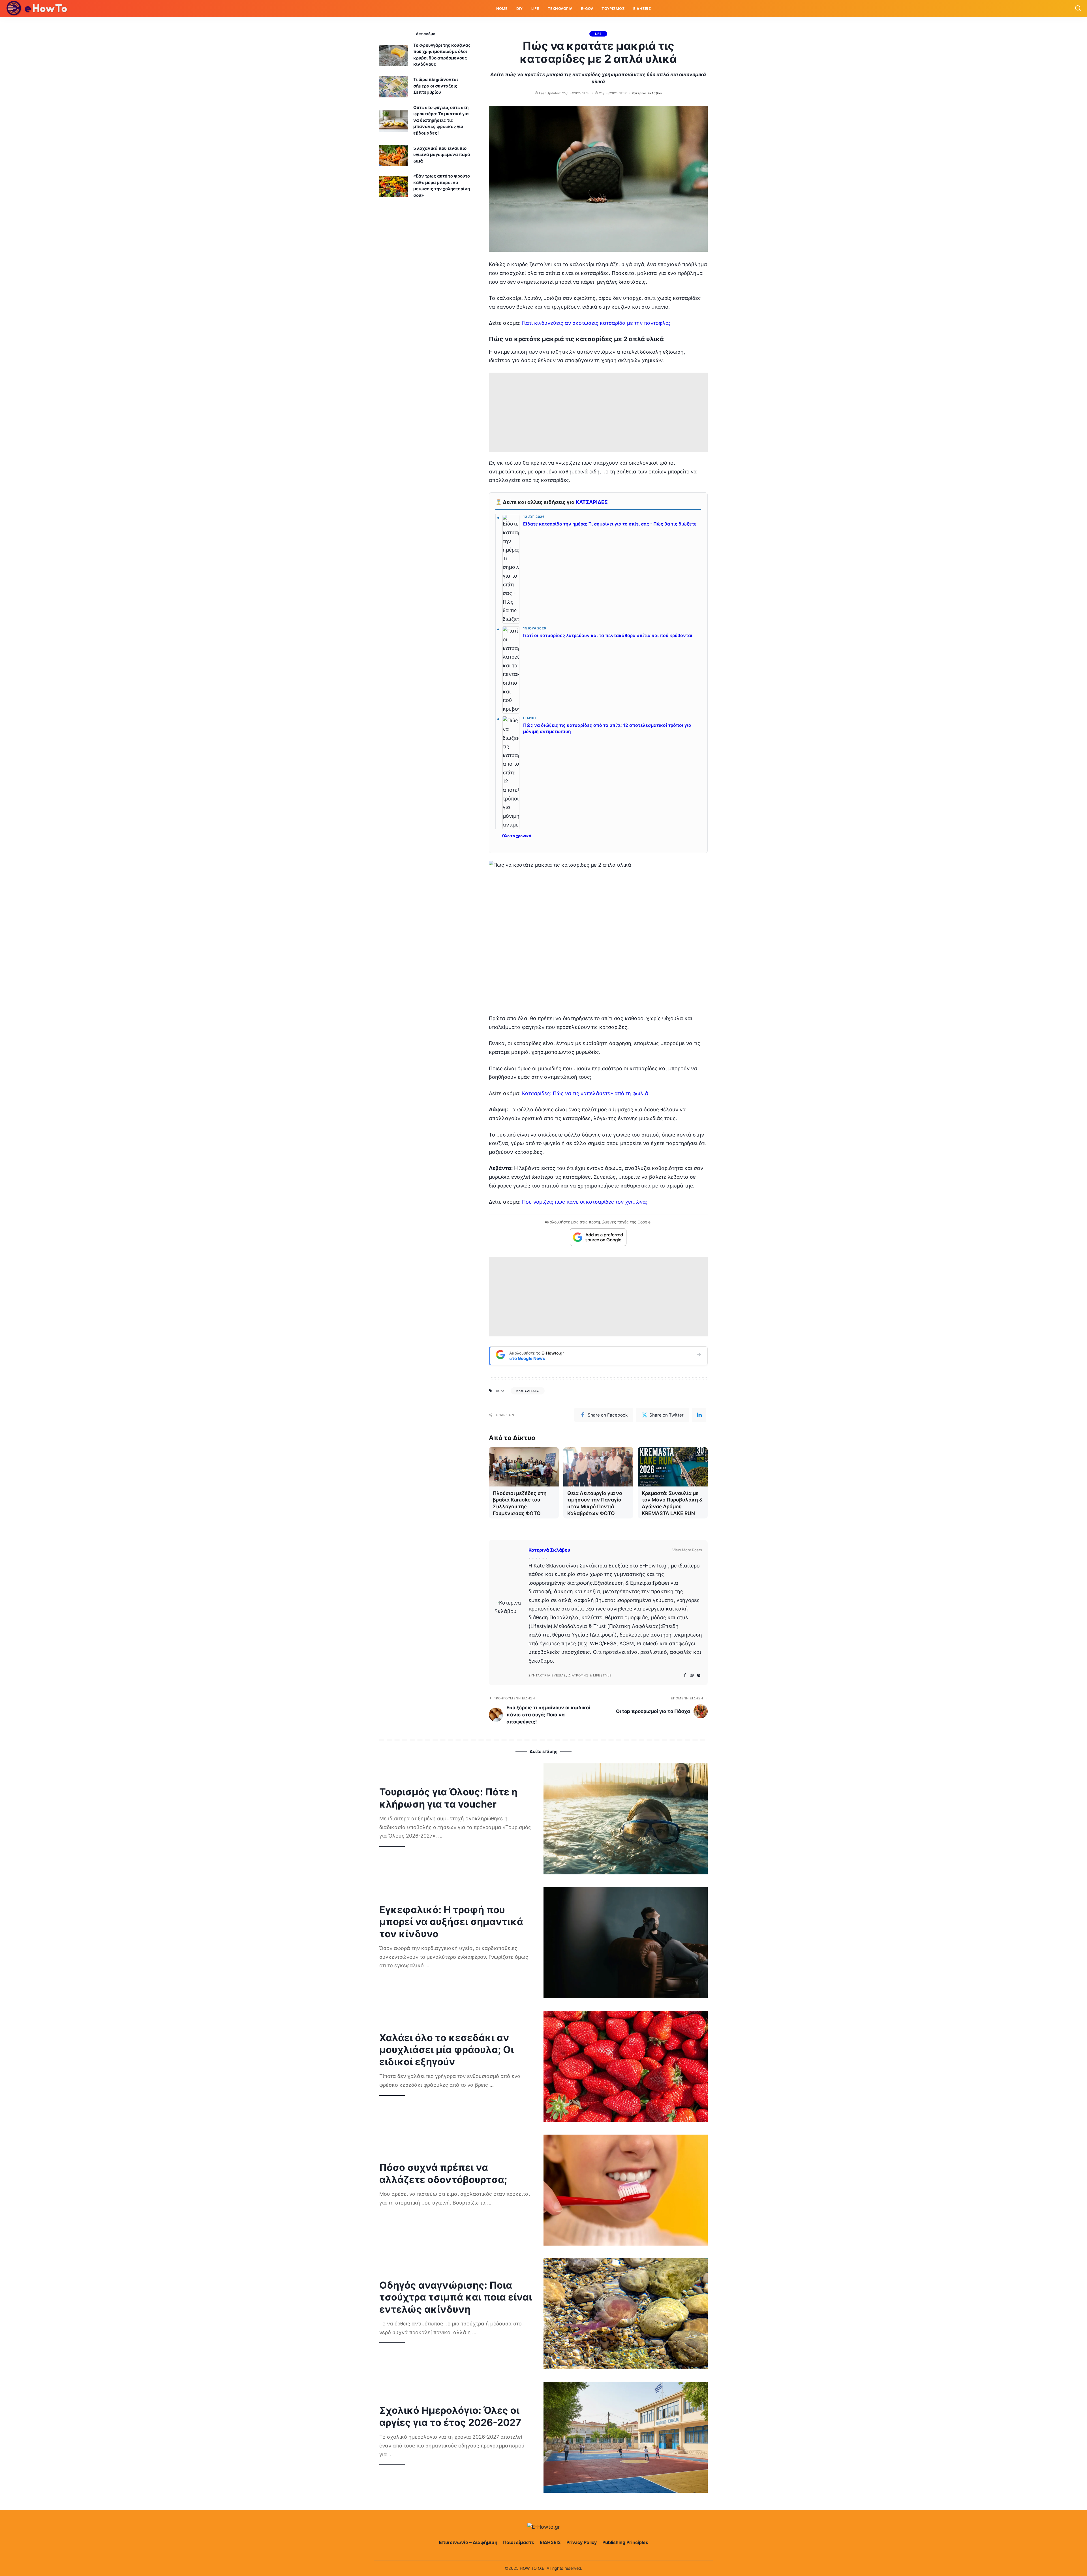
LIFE (598, 34)
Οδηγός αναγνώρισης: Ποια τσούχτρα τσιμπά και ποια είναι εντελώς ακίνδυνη (456, 2297)
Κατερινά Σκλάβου (647, 93)
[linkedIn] (699, 1415)
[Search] (1078, 8)
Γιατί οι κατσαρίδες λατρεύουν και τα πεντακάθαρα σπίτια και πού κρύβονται (608, 636)
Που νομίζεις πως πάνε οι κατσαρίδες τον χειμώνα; (585, 1202)
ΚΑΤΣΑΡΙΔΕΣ (592, 502)
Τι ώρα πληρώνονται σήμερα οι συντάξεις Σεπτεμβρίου (436, 86)
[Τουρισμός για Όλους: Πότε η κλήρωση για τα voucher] (626, 1819)
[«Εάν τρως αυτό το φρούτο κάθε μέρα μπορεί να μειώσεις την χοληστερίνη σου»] (393, 186)
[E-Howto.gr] (37, 8)
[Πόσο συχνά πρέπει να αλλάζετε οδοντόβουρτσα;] (626, 2190)
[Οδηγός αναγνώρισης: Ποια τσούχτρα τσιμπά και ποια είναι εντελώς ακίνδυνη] (626, 2314)
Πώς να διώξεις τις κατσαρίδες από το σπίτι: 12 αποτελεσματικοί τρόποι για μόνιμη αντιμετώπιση (607, 728)
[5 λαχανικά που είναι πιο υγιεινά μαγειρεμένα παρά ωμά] (393, 155)
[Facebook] (685, 1675)
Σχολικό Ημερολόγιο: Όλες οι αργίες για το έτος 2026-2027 (450, 2416)
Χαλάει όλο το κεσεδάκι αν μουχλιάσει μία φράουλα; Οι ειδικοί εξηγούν (447, 2050)
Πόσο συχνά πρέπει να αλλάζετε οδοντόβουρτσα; (443, 2173)
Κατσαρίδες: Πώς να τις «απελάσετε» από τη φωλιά (585, 1093)
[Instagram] (692, 1675)
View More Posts (687, 1550)
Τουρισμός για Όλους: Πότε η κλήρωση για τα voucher (448, 1798)
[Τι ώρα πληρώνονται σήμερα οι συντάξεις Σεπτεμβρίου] (393, 87)
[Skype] (699, 1675)
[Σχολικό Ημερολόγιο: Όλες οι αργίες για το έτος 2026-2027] (626, 2437)
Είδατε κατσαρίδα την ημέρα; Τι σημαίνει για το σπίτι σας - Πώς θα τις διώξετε (610, 524)
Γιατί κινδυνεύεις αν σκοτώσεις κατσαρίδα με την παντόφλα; (596, 323)
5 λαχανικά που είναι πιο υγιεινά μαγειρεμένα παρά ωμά (442, 155)
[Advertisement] (598, 412)
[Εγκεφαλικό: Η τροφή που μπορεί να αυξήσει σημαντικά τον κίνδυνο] (626, 1943)
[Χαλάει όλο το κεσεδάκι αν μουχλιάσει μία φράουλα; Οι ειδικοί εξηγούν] (626, 2066)
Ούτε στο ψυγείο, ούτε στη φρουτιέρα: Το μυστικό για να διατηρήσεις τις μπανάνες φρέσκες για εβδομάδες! (441, 120)
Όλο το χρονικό (516, 836)
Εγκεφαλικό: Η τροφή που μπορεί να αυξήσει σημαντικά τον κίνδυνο (451, 1922)
